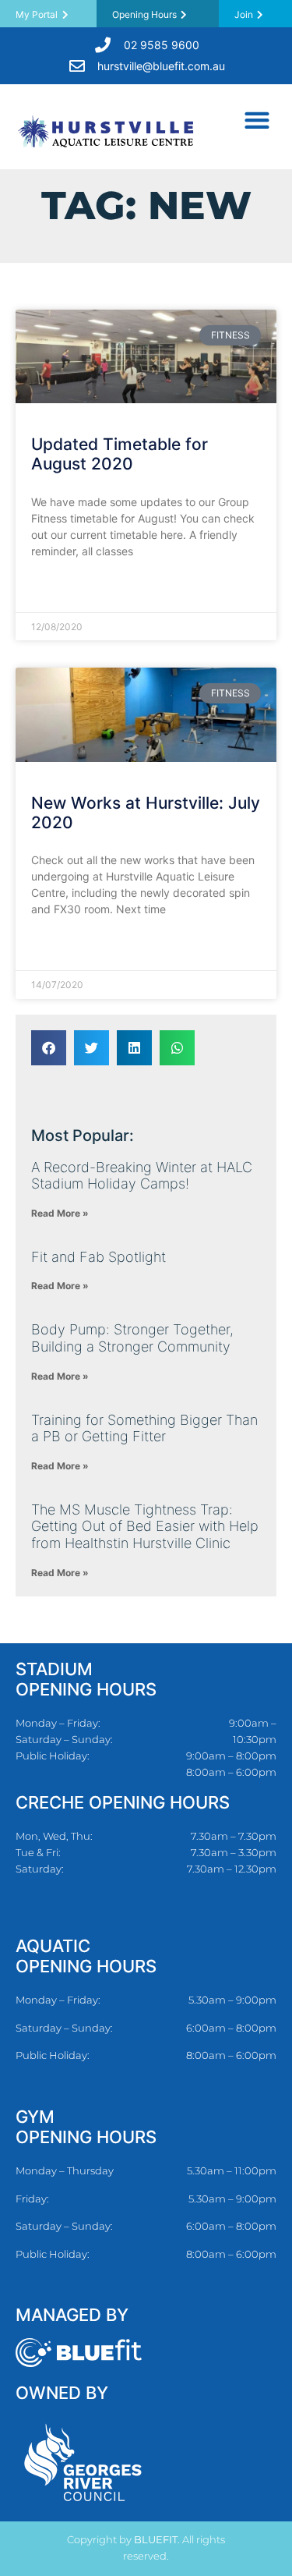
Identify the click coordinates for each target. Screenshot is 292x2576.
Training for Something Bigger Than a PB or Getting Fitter (144, 1428)
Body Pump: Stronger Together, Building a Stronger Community (132, 1338)
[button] (257, 120)
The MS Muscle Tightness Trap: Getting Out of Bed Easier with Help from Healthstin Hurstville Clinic (145, 1526)
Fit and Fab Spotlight (99, 1257)
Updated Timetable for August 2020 (120, 454)
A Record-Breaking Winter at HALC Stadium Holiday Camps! (142, 1176)
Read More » (63, 589)
